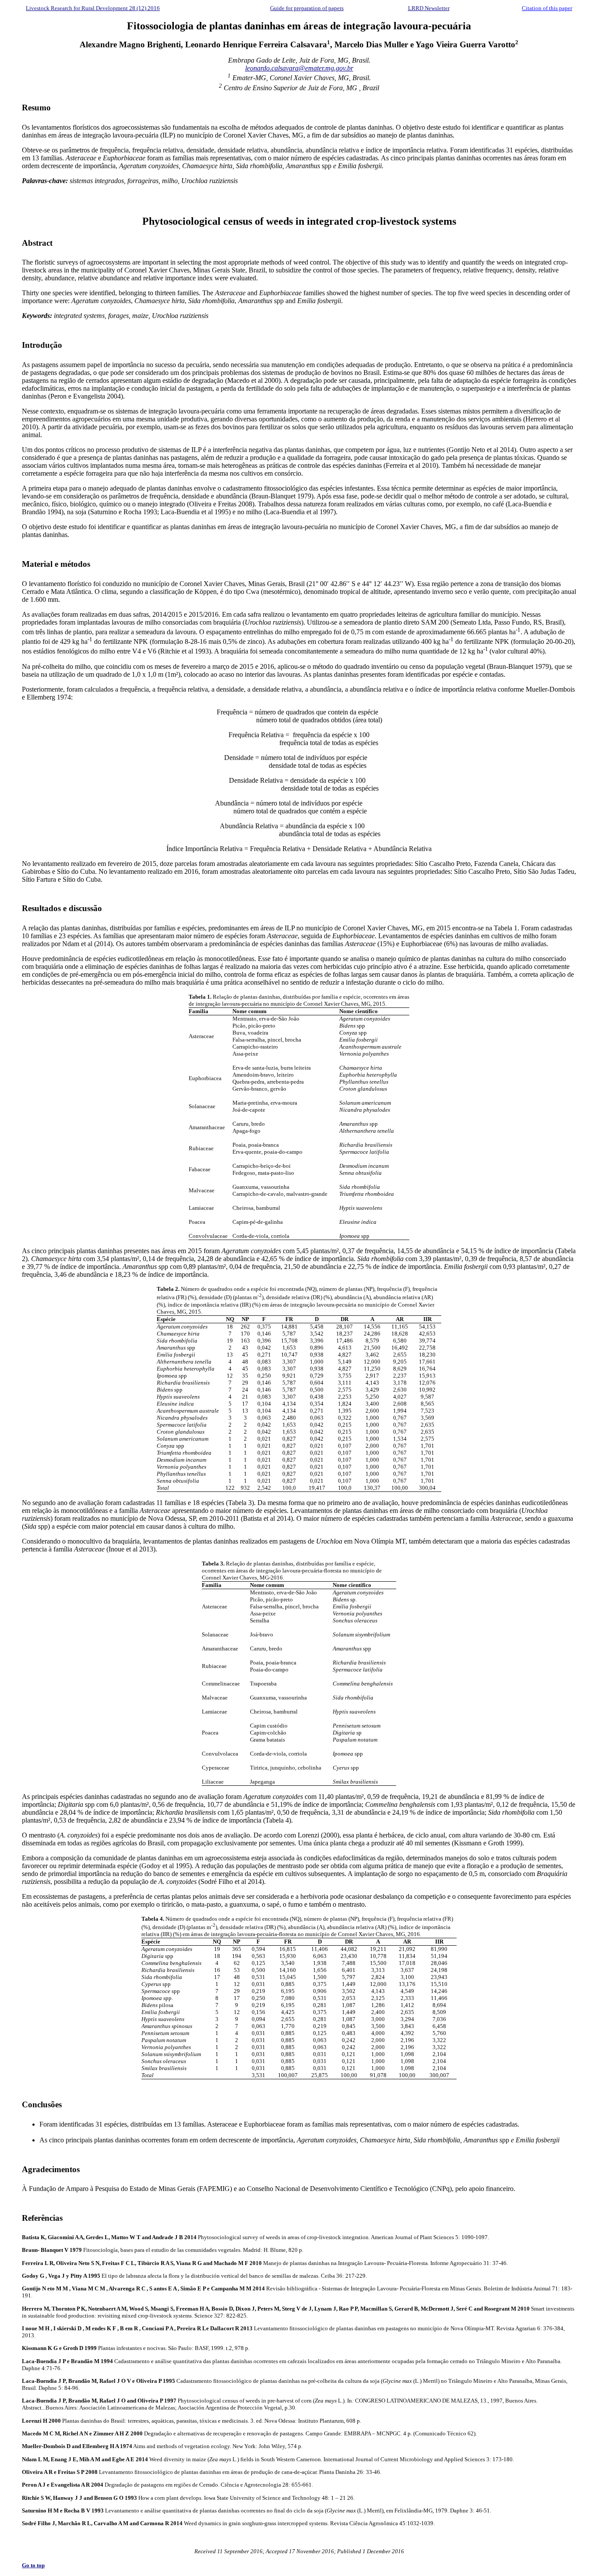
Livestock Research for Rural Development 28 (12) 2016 (93, 8)
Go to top (33, 2565)
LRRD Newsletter (429, 8)
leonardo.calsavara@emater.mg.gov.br (299, 68)
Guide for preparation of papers (307, 8)
